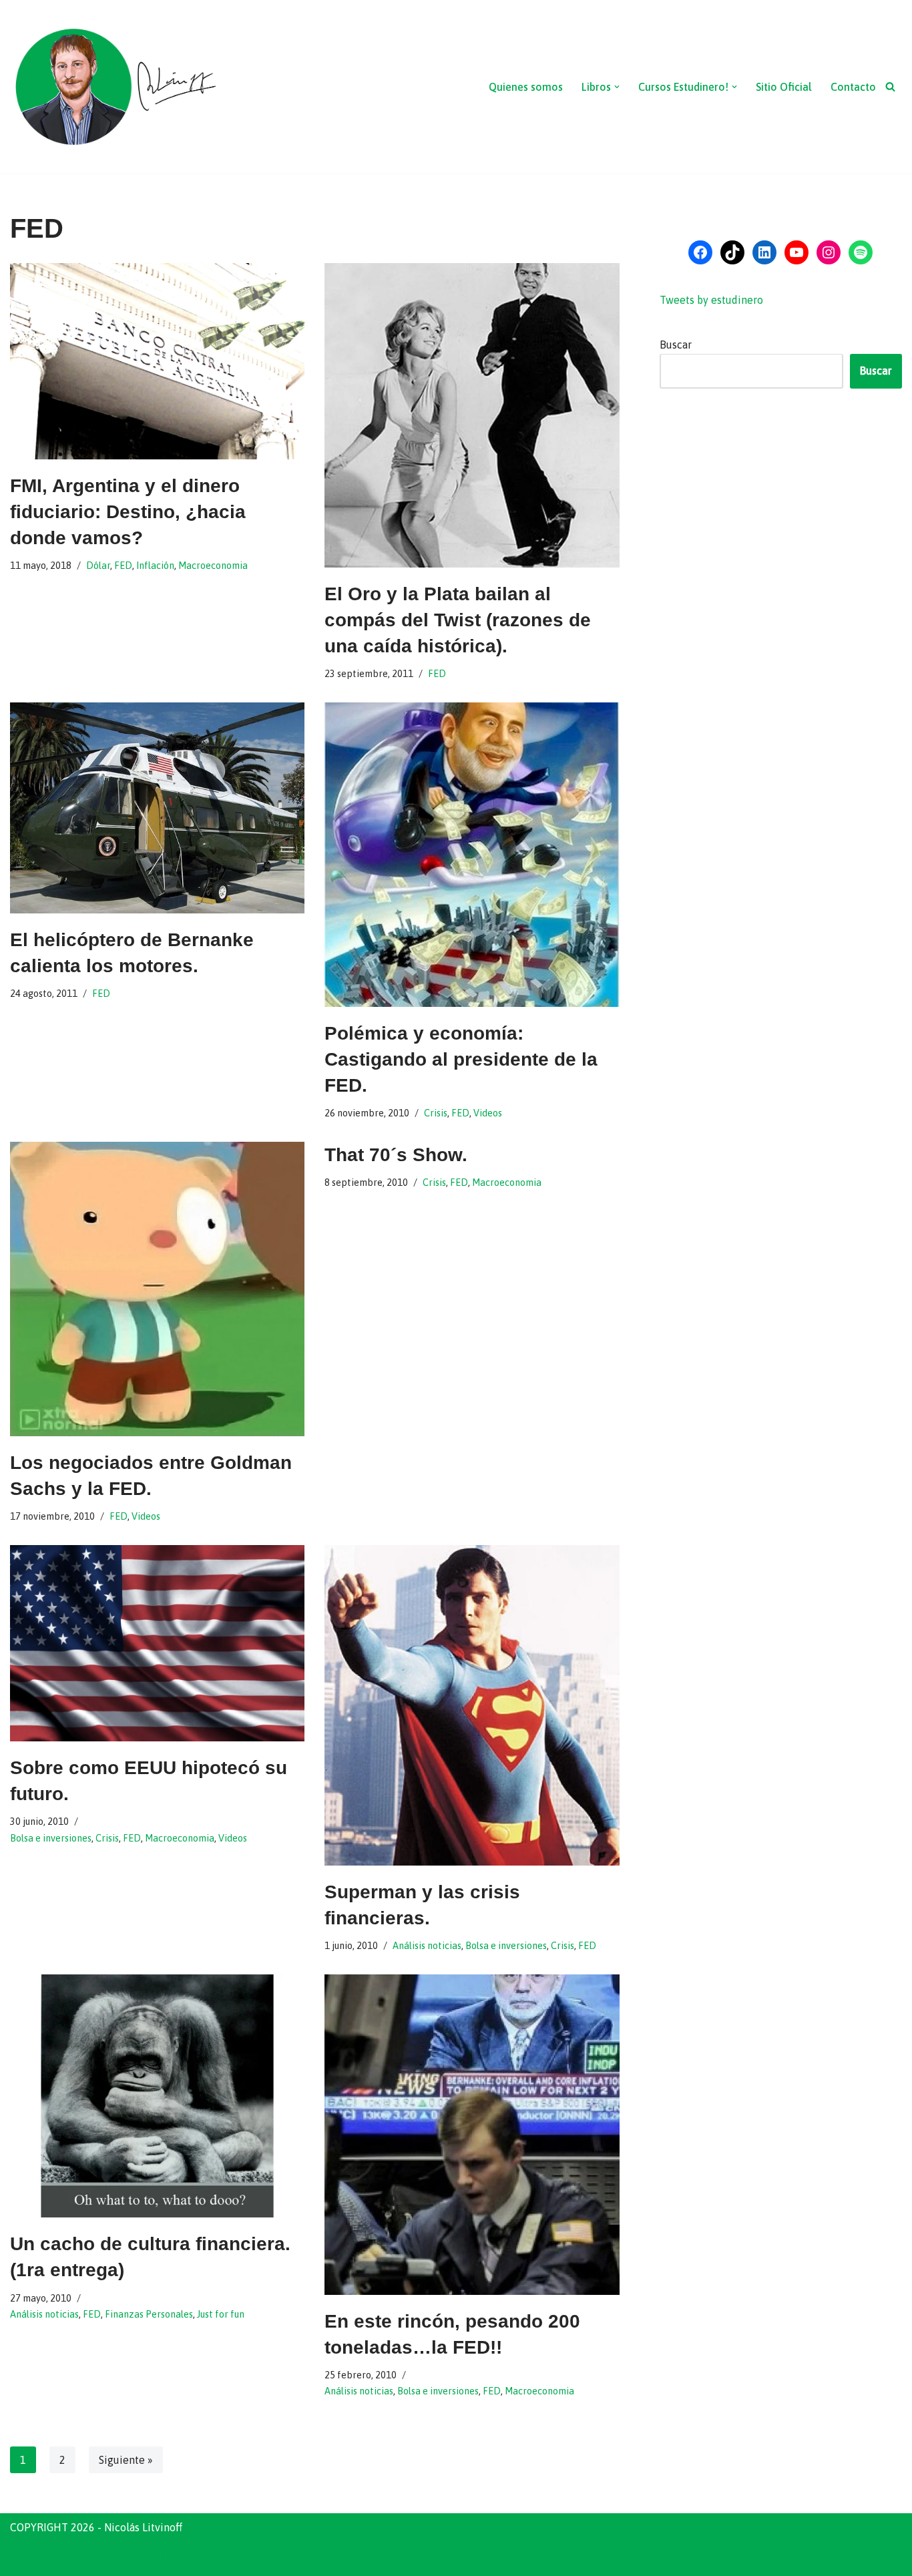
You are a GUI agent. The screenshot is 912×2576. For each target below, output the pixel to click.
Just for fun (221, 2314)
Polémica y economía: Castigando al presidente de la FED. (461, 1059)
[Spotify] (861, 252)
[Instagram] (829, 252)
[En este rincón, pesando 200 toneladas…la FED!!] (472, 2135)
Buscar (676, 345)
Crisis (436, 1113)
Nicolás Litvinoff (198, 2559)
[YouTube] (796, 252)
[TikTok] (732, 252)
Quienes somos (526, 87)
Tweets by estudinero (711, 300)
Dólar (98, 566)
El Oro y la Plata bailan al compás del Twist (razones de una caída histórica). (458, 620)
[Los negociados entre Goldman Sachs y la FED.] (157, 1289)
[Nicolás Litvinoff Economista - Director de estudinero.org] (115, 87)
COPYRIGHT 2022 (52, 2559)
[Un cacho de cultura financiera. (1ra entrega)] (157, 2096)
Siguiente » (126, 2460)
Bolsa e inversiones (51, 1838)
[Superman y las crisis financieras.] (472, 1705)
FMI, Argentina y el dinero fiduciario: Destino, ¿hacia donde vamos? (128, 512)
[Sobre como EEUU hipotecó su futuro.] (157, 1643)
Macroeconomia (213, 566)
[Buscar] (890, 86)
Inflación (155, 566)
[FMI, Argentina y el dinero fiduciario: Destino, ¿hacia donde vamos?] (157, 361)
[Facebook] (700, 252)
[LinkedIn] (764, 252)
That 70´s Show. (396, 1155)
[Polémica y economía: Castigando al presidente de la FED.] (472, 855)
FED (123, 566)
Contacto (853, 87)
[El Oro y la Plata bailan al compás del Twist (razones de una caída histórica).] (472, 415)
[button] (617, 87)
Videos (488, 1113)
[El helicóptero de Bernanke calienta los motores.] (157, 808)
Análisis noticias (427, 1946)
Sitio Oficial (784, 87)
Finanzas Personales (149, 2314)
